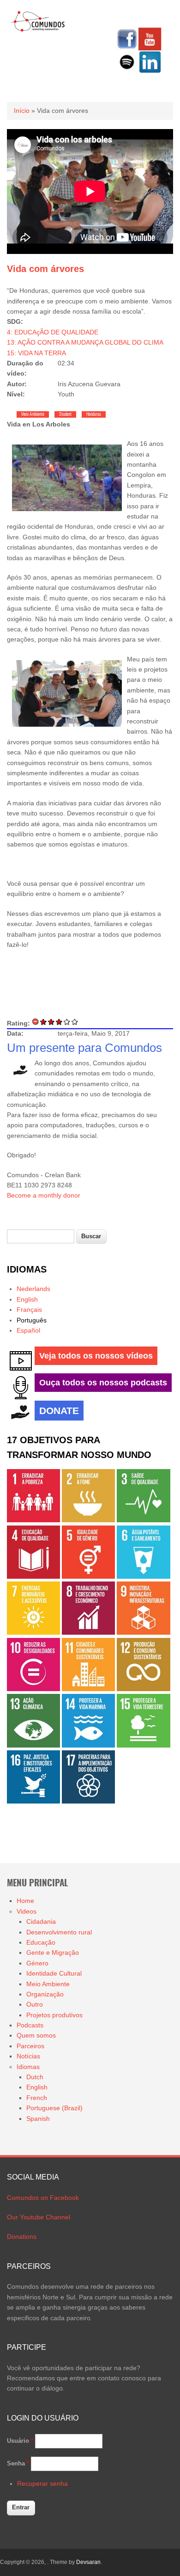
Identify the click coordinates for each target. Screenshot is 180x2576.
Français (29, 1310)
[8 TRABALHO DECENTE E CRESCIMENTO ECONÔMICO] (88, 1632)
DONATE (59, 1411)
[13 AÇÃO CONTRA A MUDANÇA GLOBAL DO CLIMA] (33, 1745)
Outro (35, 2004)
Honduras (94, 414)
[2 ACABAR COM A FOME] (88, 1520)
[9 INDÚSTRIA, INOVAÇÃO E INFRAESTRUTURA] (143, 1632)
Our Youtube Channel (39, 2217)
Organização (45, 1994)
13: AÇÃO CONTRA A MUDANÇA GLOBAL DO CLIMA (85, 342)
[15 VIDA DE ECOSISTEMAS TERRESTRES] (143, 1745)
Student (65, 414)
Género (37, 1963)
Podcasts (30, 2025)
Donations (22, 2236)
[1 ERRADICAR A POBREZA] (33, 1520)
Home (25, 1901)
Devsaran (88, 2562)
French (37, 2098)
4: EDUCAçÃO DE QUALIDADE (53, 332)
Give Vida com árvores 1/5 (44, 1022)
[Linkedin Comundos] (150, 71)
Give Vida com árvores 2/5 (51, 1022)
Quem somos (36, 2035)
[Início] (38, 30)
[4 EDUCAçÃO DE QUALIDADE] (33, 1576)
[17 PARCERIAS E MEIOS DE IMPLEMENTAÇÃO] (88, 1801)
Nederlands (33, 1289)
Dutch (35, 2077)
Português (32, 1320)
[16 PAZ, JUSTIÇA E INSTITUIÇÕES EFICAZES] (33, 1801)
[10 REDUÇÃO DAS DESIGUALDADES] (33, 1689)
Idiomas (28, 2067)
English (27, 1299)
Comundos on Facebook (43, 2198)
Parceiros (30, 2046)
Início (22, 111)
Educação (41, 1942)
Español (28, 1330)
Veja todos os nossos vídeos (96, 1356)
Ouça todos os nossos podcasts (103, 1383)
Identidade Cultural (54, 1973)
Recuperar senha (42, 2483)
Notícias (28, 2056)
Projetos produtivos (54, 2015)
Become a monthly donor (44, 1195)
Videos (27, 1911)
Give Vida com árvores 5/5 (75, 1022)
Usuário (20, 2441)
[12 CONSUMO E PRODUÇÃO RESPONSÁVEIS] (143, 1689)
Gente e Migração (53, 1952)
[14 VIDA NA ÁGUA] (88, 1745)
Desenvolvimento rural (59, 1932)
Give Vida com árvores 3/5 (59, 1022)
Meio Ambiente (33, 414)
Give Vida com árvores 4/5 (67, 1022)
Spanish (38, 2119)
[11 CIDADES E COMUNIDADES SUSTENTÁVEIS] (88, 1689)
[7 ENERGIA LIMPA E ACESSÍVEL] (33, 1632)
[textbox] (41, 1237)
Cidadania (41, 1921)
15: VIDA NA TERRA (36, 353)
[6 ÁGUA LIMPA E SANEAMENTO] (143, 1576)
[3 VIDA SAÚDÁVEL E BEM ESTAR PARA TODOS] (143, 1520)
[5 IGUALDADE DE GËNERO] (88, 1576)
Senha (18, 2463)
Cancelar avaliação (36, 1022)
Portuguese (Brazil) (54, 2108)
